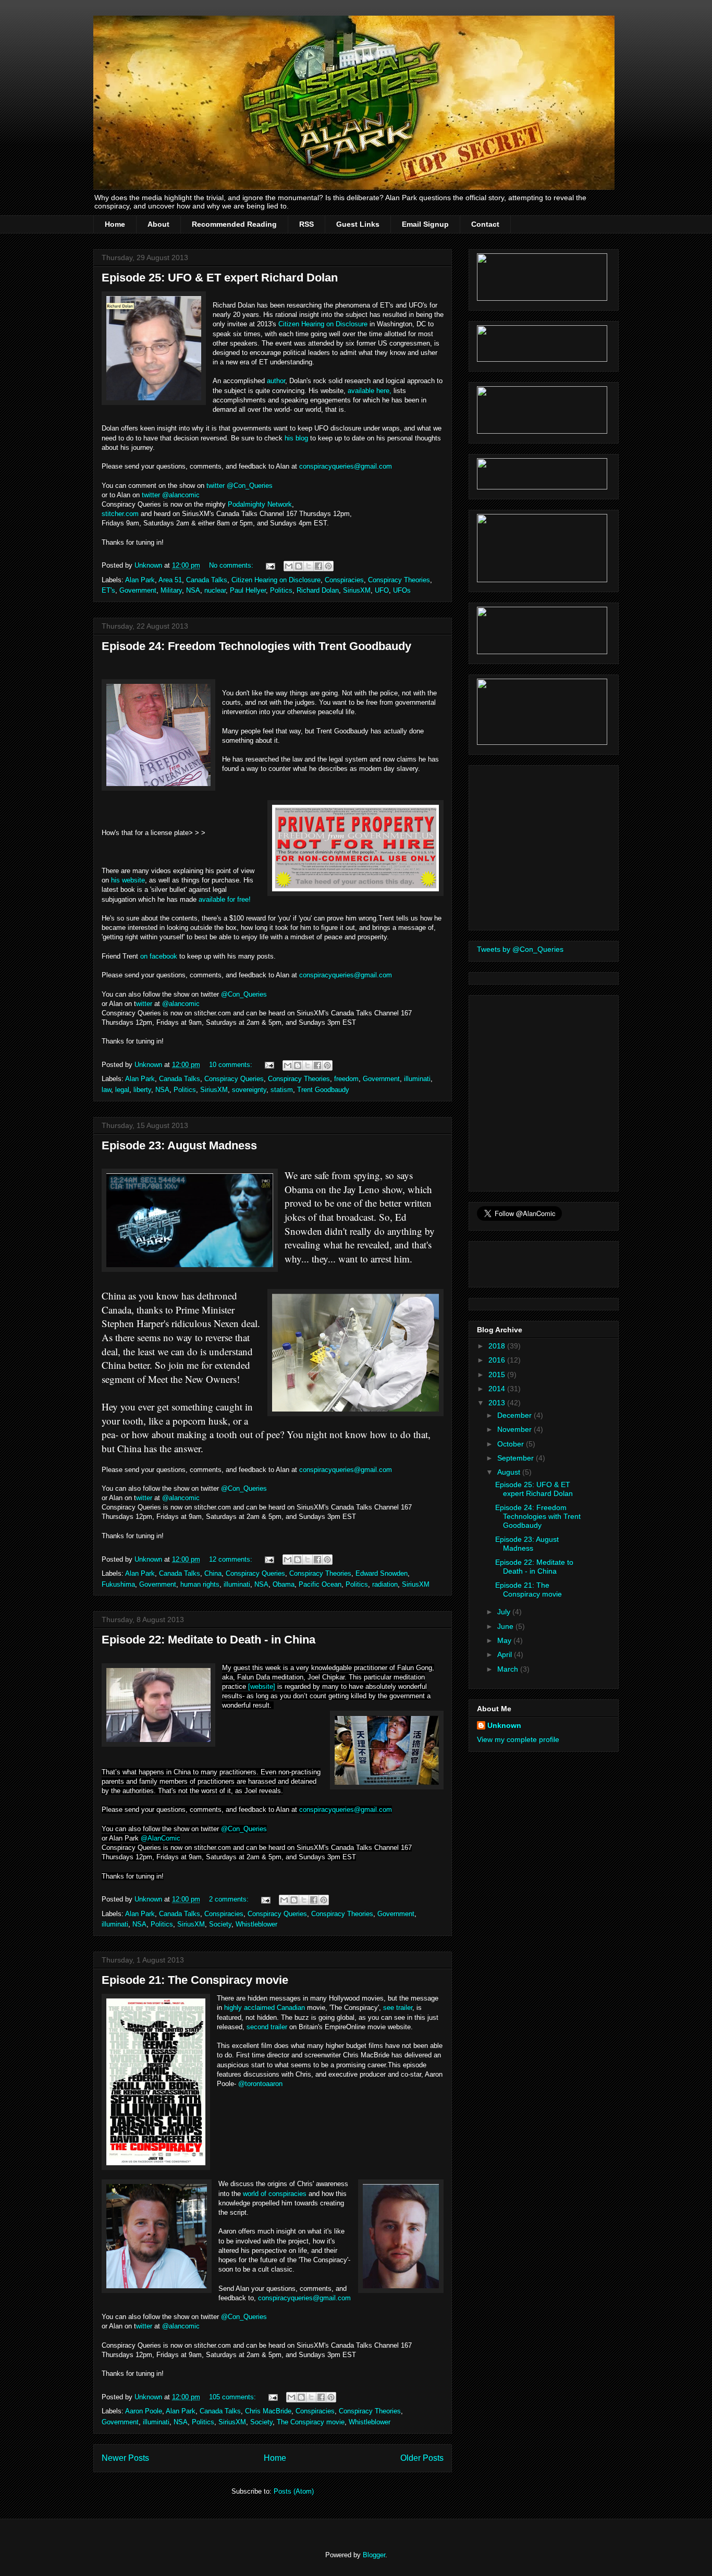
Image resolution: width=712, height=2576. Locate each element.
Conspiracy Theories (399, 580)
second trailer (267, 2027)
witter (144, 1004)
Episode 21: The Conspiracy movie (195, 1980)
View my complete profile (518, 1739)
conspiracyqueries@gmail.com (346, 466)
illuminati (417, 1079)
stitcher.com (120, 514)
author (276, 381)
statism (282, 1090)
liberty (142, 1090)
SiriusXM (357, 590)
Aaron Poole (144, 2411)
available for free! (225, 899)
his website (128, 880)
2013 (498, 1403)
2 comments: (230, 1899)
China (213, 1573)
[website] (262, 1686)
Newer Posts (125, 2458)
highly (233, 2008)
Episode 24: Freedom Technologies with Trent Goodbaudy (256, 646)
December (515, 1415)
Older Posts (422, 2458)
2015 (498, 1375)
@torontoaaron (260, 2084)
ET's (108, 590)
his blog (296, 438)
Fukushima (118, 1584)
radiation (385, 1584)
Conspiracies (344, 580)
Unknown (504, 1725)
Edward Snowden (382, 1573)
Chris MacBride (268, 2411)
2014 (498, 1389)
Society (220, 1924)
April (506, 1654)
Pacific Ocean (320, 1584)
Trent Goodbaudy (323, 1090)
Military (171, 590)
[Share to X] (309, 566)
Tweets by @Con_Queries (520, 949)
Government (138, 590)
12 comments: (232, 1559)
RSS (306, 224)
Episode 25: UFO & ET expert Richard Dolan (220, 278)
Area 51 (170, 580)
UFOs (402, 590)
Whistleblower (256, 1924)
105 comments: (234, 2397)
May (505, 1640)
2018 (498, 1346)
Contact (485, 224)
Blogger (374, 2555)
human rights (200, 1584)
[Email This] (289, 566)
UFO (382, 590)
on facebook (159, 956)
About (158, 224)
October (512, 1444)
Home (115, 224)
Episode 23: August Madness (179, 1145)
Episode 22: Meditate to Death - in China (208, 1640)
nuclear (215, 590)
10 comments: (232, 1065)
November (515, 1429)
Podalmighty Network (260, 504)
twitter (216, 486)
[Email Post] (270, 565)
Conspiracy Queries (234, 1079)
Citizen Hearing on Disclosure (323, 324)
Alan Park (140, 580)
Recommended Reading (234, 224)
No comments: (232, 565)
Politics (281, 590)
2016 (498, 1360)
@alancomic (181, 495)
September (517, 1458)
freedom (346, 1079)
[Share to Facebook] (318, 566)
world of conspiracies (275, 2194)
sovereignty (249, 1090)
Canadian (291, 2008)
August (510, 1472)
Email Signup (425, 224)
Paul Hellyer (248, 590)
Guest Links (358, 224)
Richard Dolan (318, 590)
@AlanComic (161, 1838)
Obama (284, 1584)
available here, (370, 391)
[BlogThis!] (299, 566)
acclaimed (259, 2008)
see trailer (398, 2008)
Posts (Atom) (294, 2491)
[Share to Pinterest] (328, 566)
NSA (193, 590)
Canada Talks (207, 580)
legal (122, 1090)
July (505, 1612)
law (106, 1090)
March (509, 1669)
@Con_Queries (250, 486)
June (506, 1626)
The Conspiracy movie (311, 2422)
